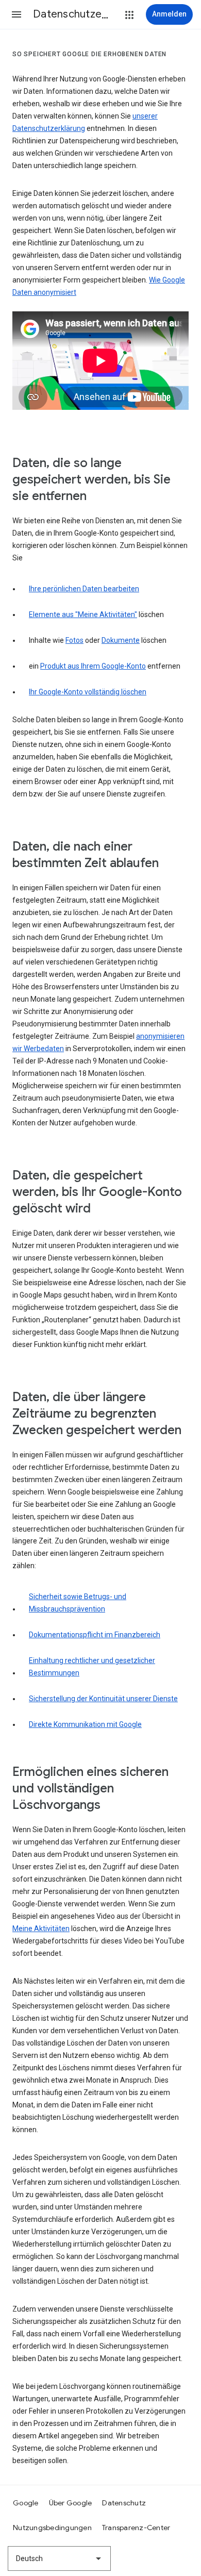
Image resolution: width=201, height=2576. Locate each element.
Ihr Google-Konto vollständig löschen (88, 692)
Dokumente (121, 640)
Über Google (71, 2503)
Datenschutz (124, 2503)
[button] (16, 14)
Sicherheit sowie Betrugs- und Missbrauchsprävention (78, 1603)
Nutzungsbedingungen (52, 2528)
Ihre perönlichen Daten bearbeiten (84, 589)
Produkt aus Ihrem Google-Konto (93, 666)
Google (26, 2503)
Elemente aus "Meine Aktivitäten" (83, 614)
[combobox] (59, 2558)
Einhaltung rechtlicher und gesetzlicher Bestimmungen (92, 1667)
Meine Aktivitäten (41, 1929)
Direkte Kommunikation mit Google (85, 1724)
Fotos (74, 640)
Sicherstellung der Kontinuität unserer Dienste (103, 1699)
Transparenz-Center (136, 2528)
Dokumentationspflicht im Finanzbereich (95, 1635)
